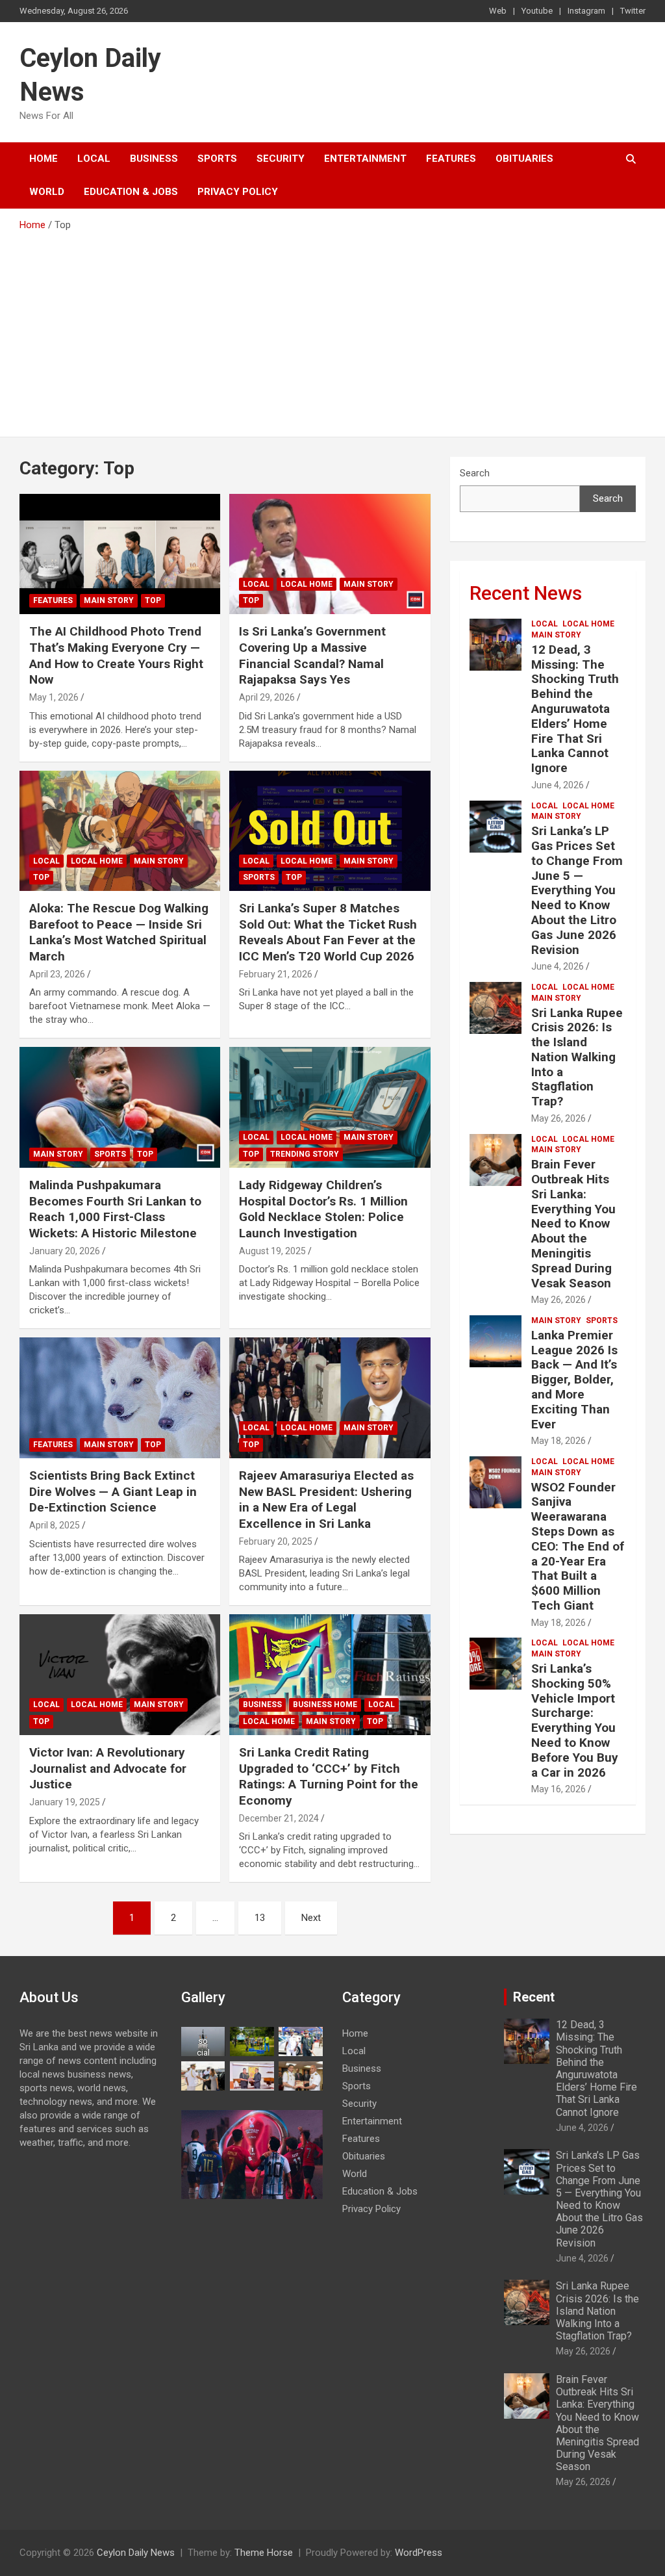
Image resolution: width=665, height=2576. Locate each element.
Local (94, 159)
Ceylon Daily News (136, 2553)
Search (475, 473)
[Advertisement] (332, 329)
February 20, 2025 (276, 1541)
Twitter (633, 11)
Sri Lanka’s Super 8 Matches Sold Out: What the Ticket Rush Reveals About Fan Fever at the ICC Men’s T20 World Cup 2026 (328, 932)
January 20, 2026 (65, 1251)
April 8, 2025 (55, 1525)
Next (311, 1918)
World (47, 192)
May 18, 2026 (558, 1441)
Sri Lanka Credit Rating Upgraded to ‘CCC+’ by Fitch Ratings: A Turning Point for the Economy (329, 1776)
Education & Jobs (131, 192)
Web (498, 11)
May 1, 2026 (54, 697)
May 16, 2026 (558, 1789)
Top (153, 600)
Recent (534, 1997)
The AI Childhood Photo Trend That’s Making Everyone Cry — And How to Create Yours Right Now (116, 655)
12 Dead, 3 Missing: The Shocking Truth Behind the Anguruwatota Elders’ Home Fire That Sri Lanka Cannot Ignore (575, 709)
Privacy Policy (238, 192)
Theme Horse (264, 2553)
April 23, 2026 (57, 974)
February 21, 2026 (276, 974)
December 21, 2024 (279, 1818)
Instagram (586, 11)
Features (451, 159)
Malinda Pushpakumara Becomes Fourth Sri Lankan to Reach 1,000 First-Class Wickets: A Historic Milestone (115, 1209)
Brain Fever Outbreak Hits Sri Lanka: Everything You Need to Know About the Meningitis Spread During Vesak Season (573, 1223)
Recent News (526, 593)
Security (281, 159)
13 (260, 1918)
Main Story (109, 600)
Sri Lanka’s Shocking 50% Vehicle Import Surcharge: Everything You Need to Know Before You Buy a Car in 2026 (575, 1720)
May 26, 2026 (558, 1118)
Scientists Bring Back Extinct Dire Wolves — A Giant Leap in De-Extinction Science (113, 1491)
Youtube (537, 11)
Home (44, 159)
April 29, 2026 (267, 697)
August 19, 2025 (272, 1251)
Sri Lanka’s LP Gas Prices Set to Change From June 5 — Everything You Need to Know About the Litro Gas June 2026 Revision (577, 890)
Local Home (307, 584)
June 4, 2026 (558, 785)
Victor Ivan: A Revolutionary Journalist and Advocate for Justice (108, 1768)
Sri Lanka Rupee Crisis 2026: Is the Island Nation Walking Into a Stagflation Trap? (577, 1057)
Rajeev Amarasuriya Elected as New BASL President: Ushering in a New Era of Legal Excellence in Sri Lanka (326, 1500)
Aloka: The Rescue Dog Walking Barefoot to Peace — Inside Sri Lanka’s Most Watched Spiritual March (119, 932)
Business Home (325, 1705)
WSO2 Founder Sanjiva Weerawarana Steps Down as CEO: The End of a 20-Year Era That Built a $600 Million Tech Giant (578, 1546)
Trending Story (305, 1154)
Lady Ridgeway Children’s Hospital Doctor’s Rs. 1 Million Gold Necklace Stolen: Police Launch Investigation (323, 1209)
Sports (217, 159)
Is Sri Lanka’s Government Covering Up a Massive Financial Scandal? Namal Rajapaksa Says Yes (312, 655)
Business (154, 159)
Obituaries (524, 159)
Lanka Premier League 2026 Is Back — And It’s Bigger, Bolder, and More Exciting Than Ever (574, 1380)
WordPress (419, 2553)
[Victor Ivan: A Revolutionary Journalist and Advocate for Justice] (120, 1675)
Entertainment (365, 159)
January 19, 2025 (65, 1802)
